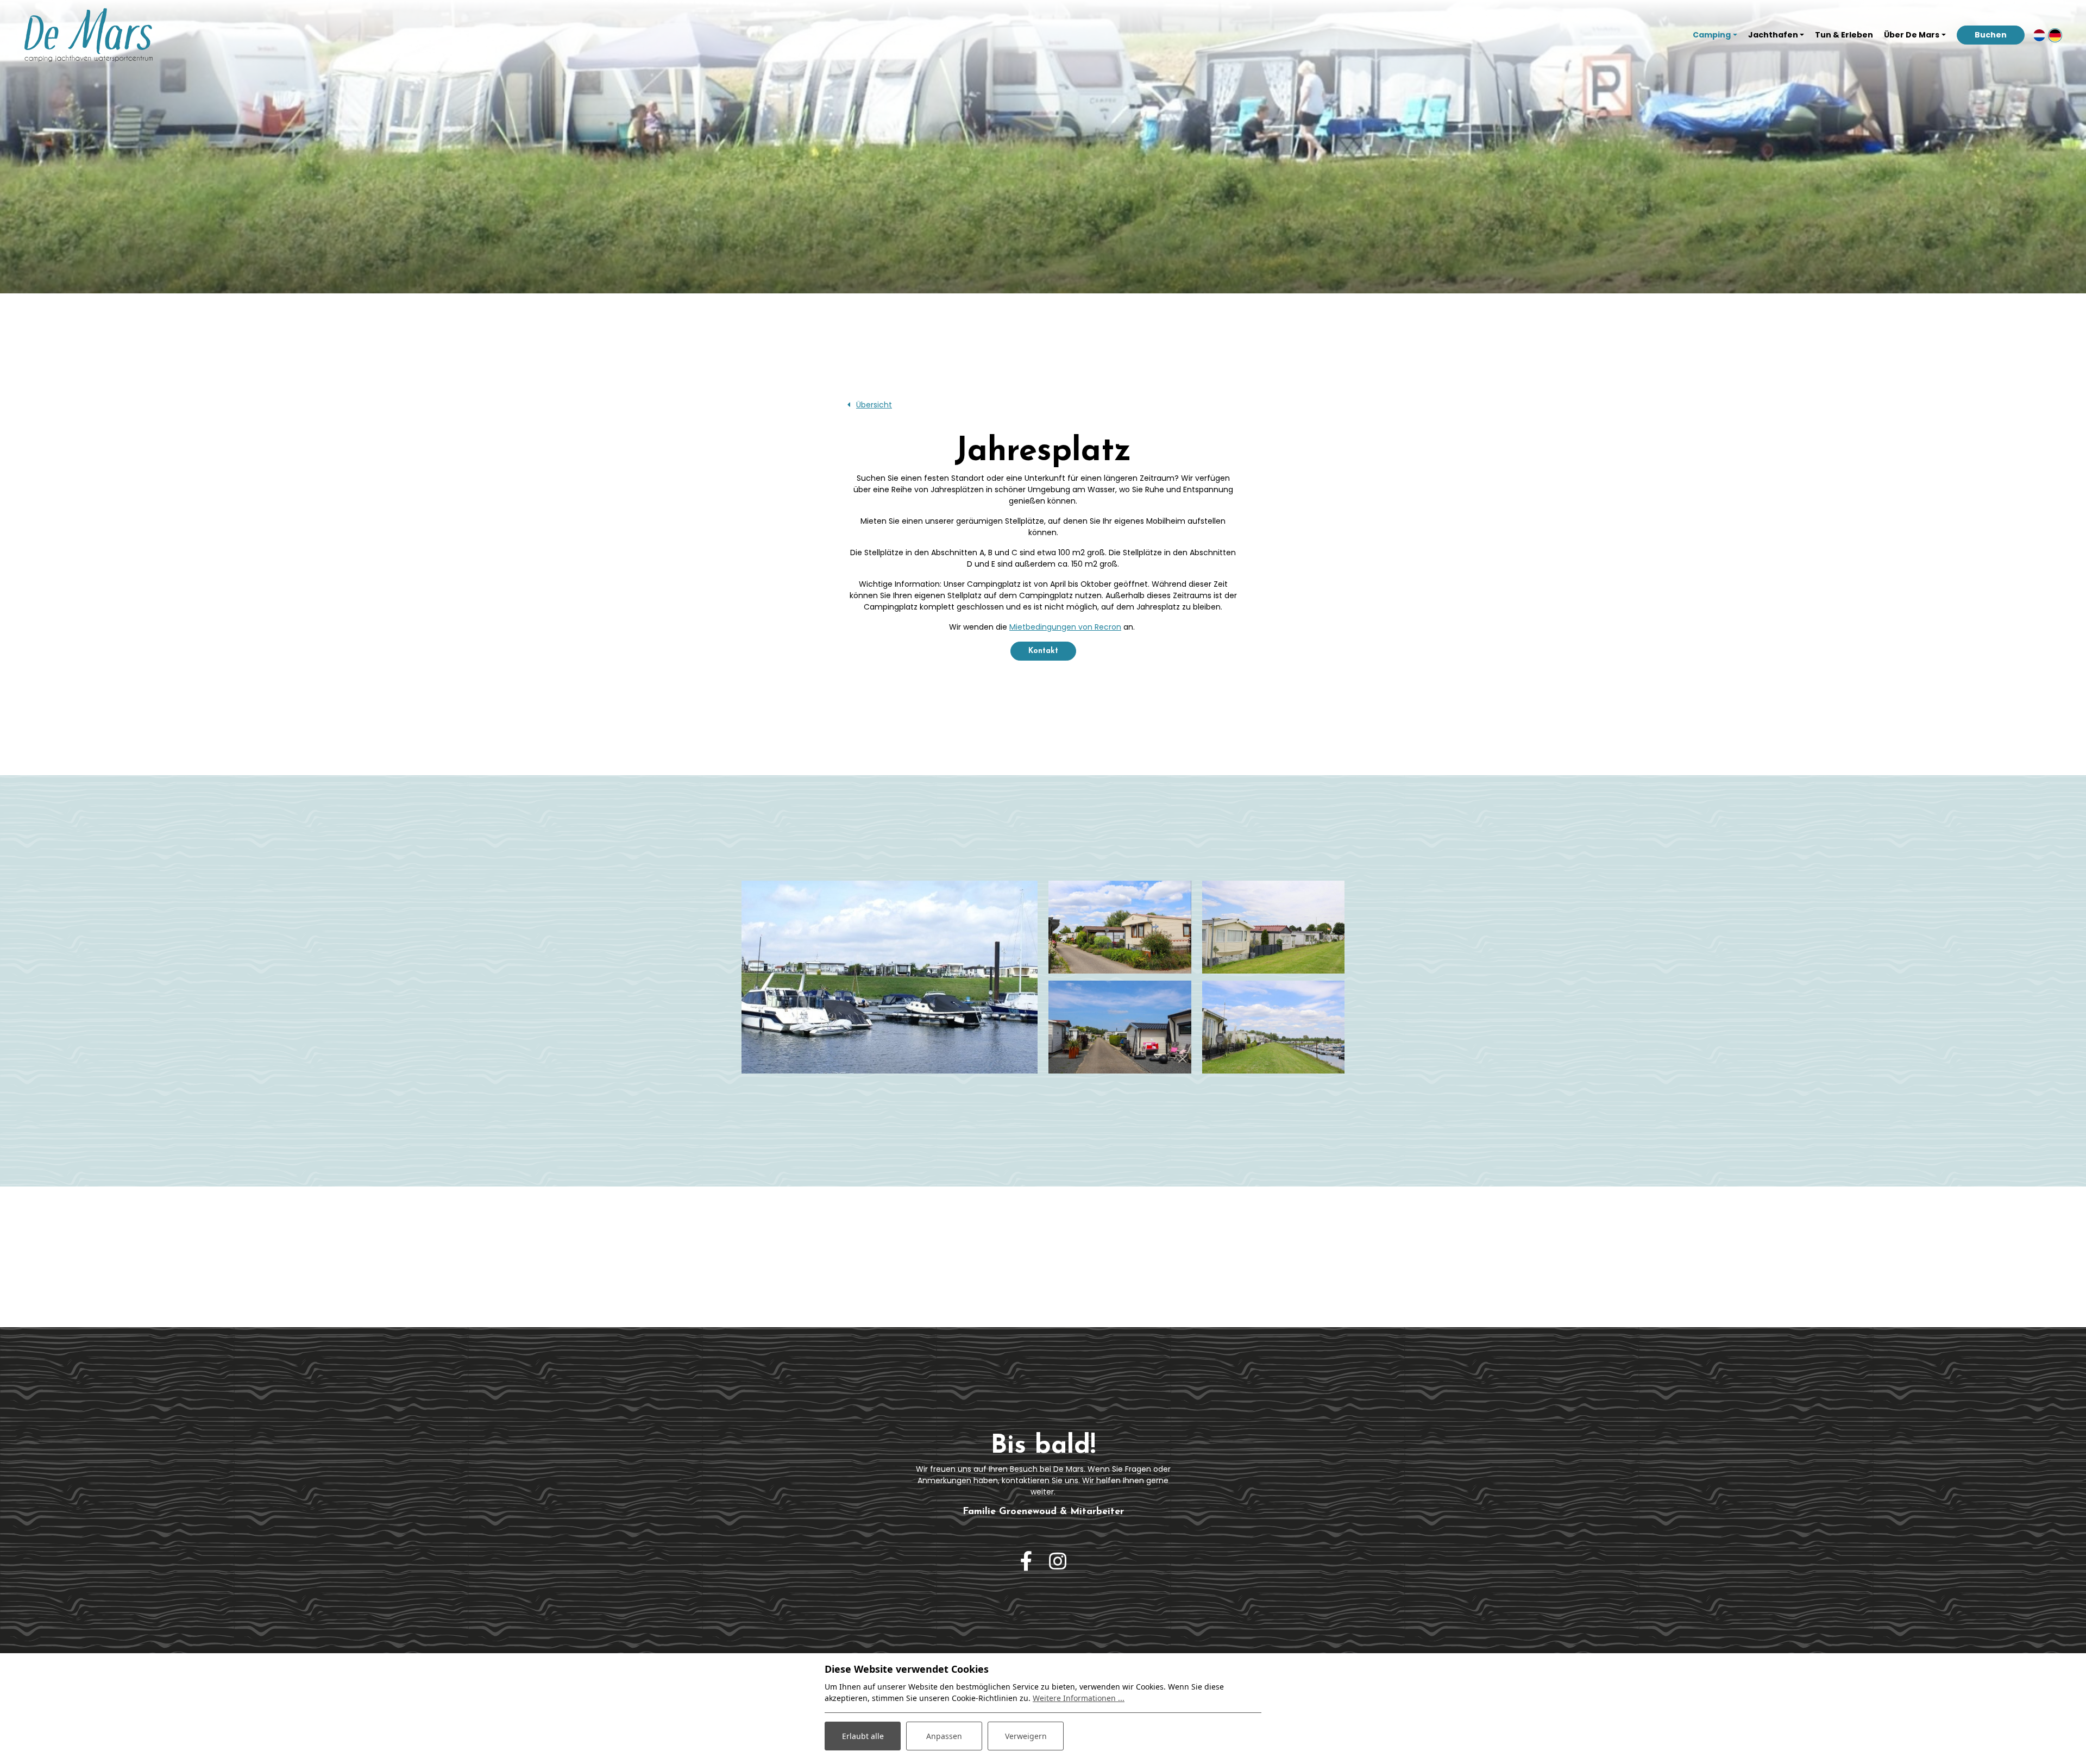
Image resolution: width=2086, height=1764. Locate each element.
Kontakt (1043, 651)
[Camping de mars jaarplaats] (890, 977)
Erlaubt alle (863, 1736)
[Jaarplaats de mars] (1120, 927)
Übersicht (874, 405)
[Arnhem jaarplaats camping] (1274, 927)
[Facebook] (1026, 1562)
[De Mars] (89, 35)
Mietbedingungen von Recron (1065, 627)
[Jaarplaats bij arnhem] (1120, 1027)
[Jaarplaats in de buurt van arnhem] (1274, 1027)
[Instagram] (1058, 1562)
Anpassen (944, 1736)
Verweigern (1026, 1736)
